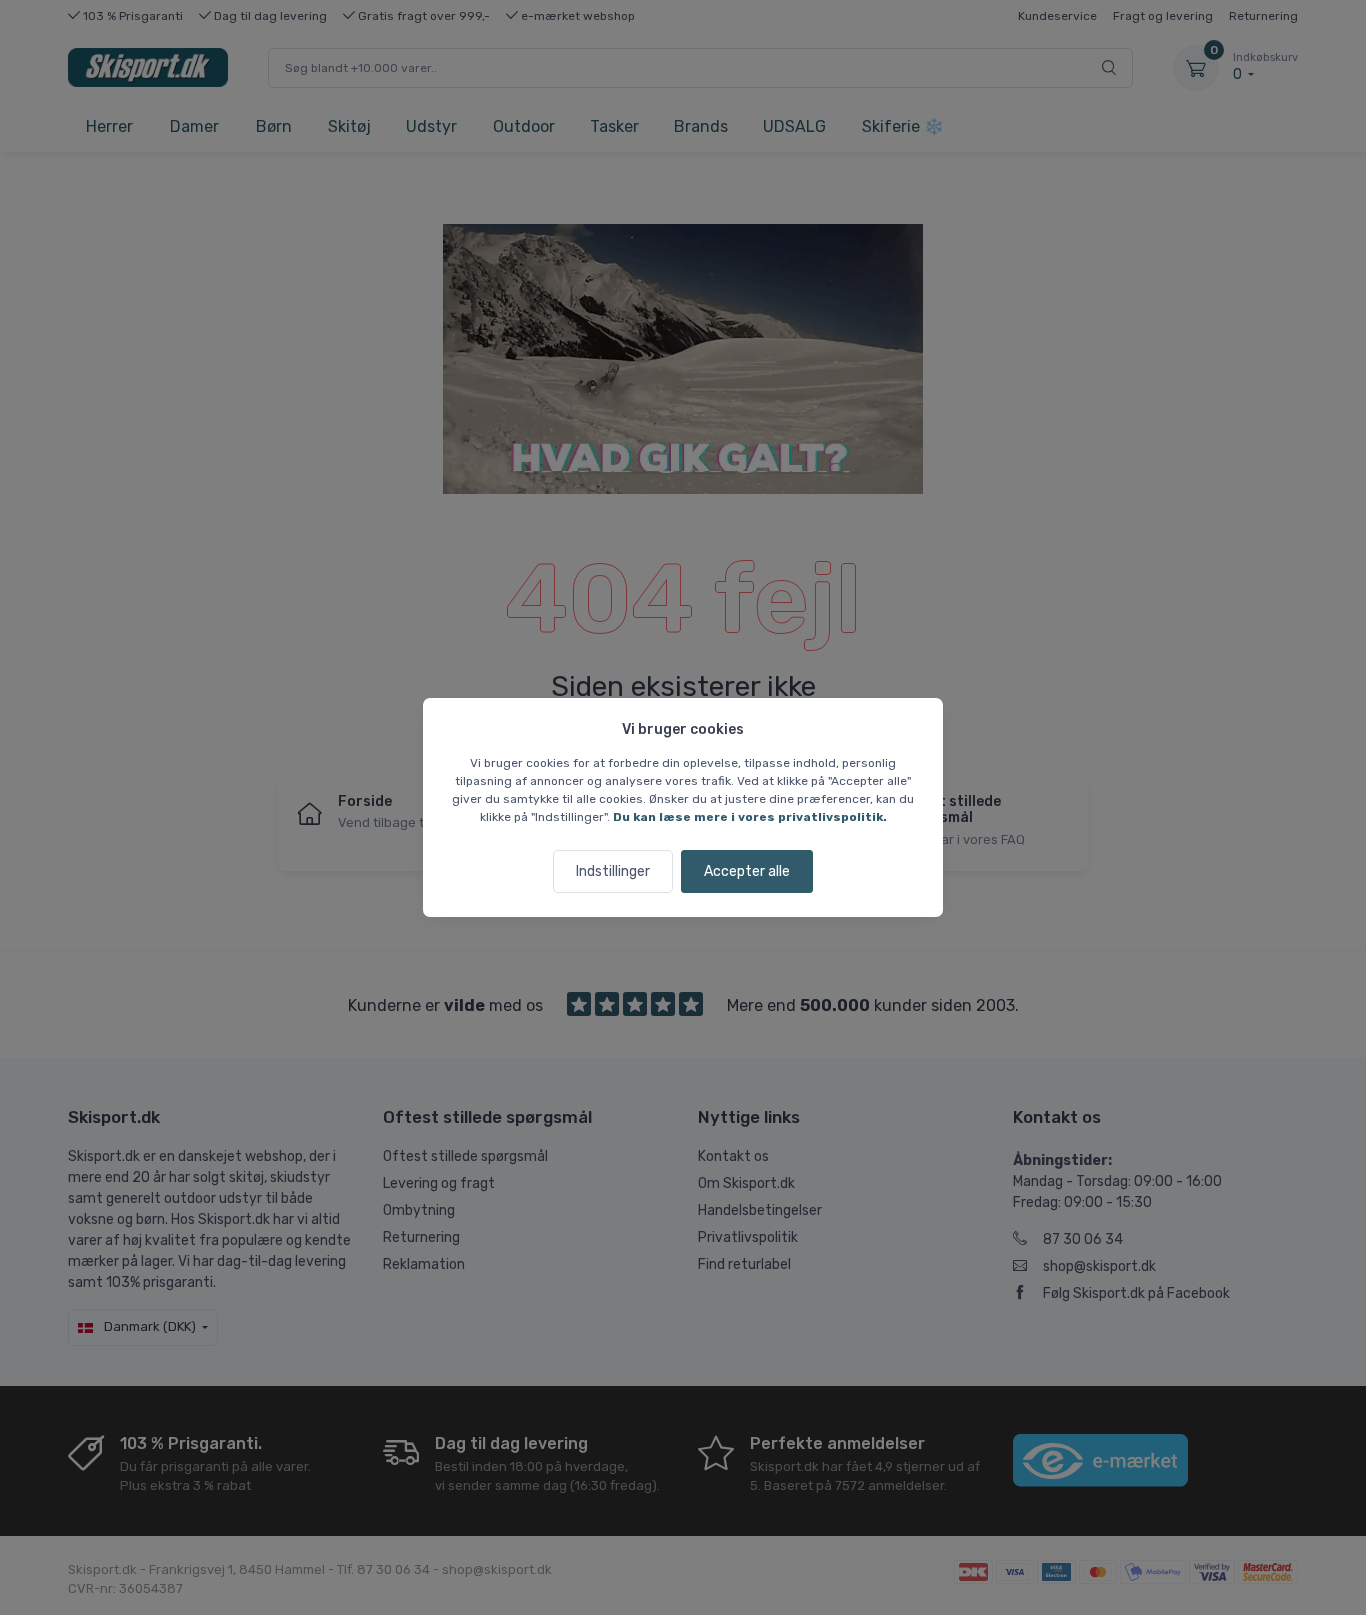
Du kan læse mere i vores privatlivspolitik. (750, 817)
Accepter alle (747, 871)
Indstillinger (613, 871)
